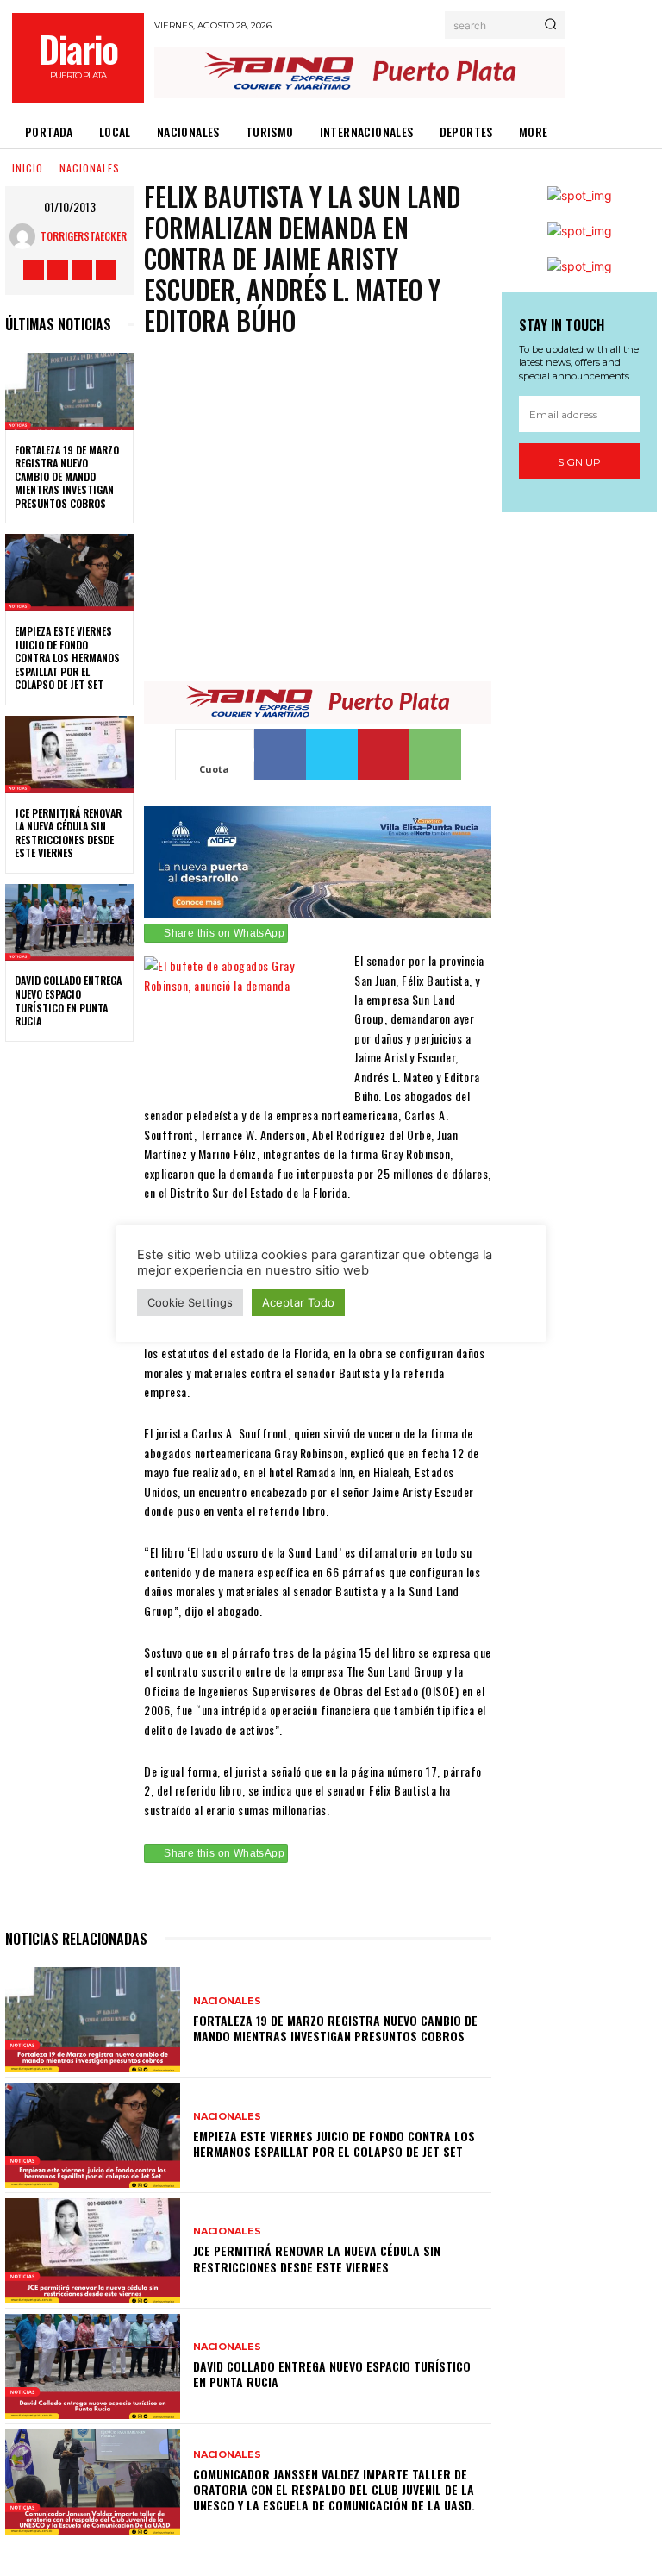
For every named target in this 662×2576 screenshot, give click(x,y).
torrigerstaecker (84, 236)
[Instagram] (58, 270)
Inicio (28, 168)
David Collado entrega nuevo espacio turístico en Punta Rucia (68, 1000)
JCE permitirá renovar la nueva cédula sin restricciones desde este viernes (68, 833)
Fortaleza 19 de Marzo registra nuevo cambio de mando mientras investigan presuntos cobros (67, 476)
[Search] (550, 25)
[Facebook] (34, 270)
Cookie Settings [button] (190, 1302)
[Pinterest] (384, 755)
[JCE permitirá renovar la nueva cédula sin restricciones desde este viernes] (69, 755)
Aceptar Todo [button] (298, 1302)
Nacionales (90, 168)
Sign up (579, 462)
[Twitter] (82, 270)
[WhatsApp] (435, 755)
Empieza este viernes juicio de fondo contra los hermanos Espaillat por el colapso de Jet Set (67, 658)
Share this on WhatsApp (224, 933)
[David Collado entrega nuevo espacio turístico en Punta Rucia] (69, 923)
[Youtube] (106, 270)
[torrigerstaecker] (25, 236)
